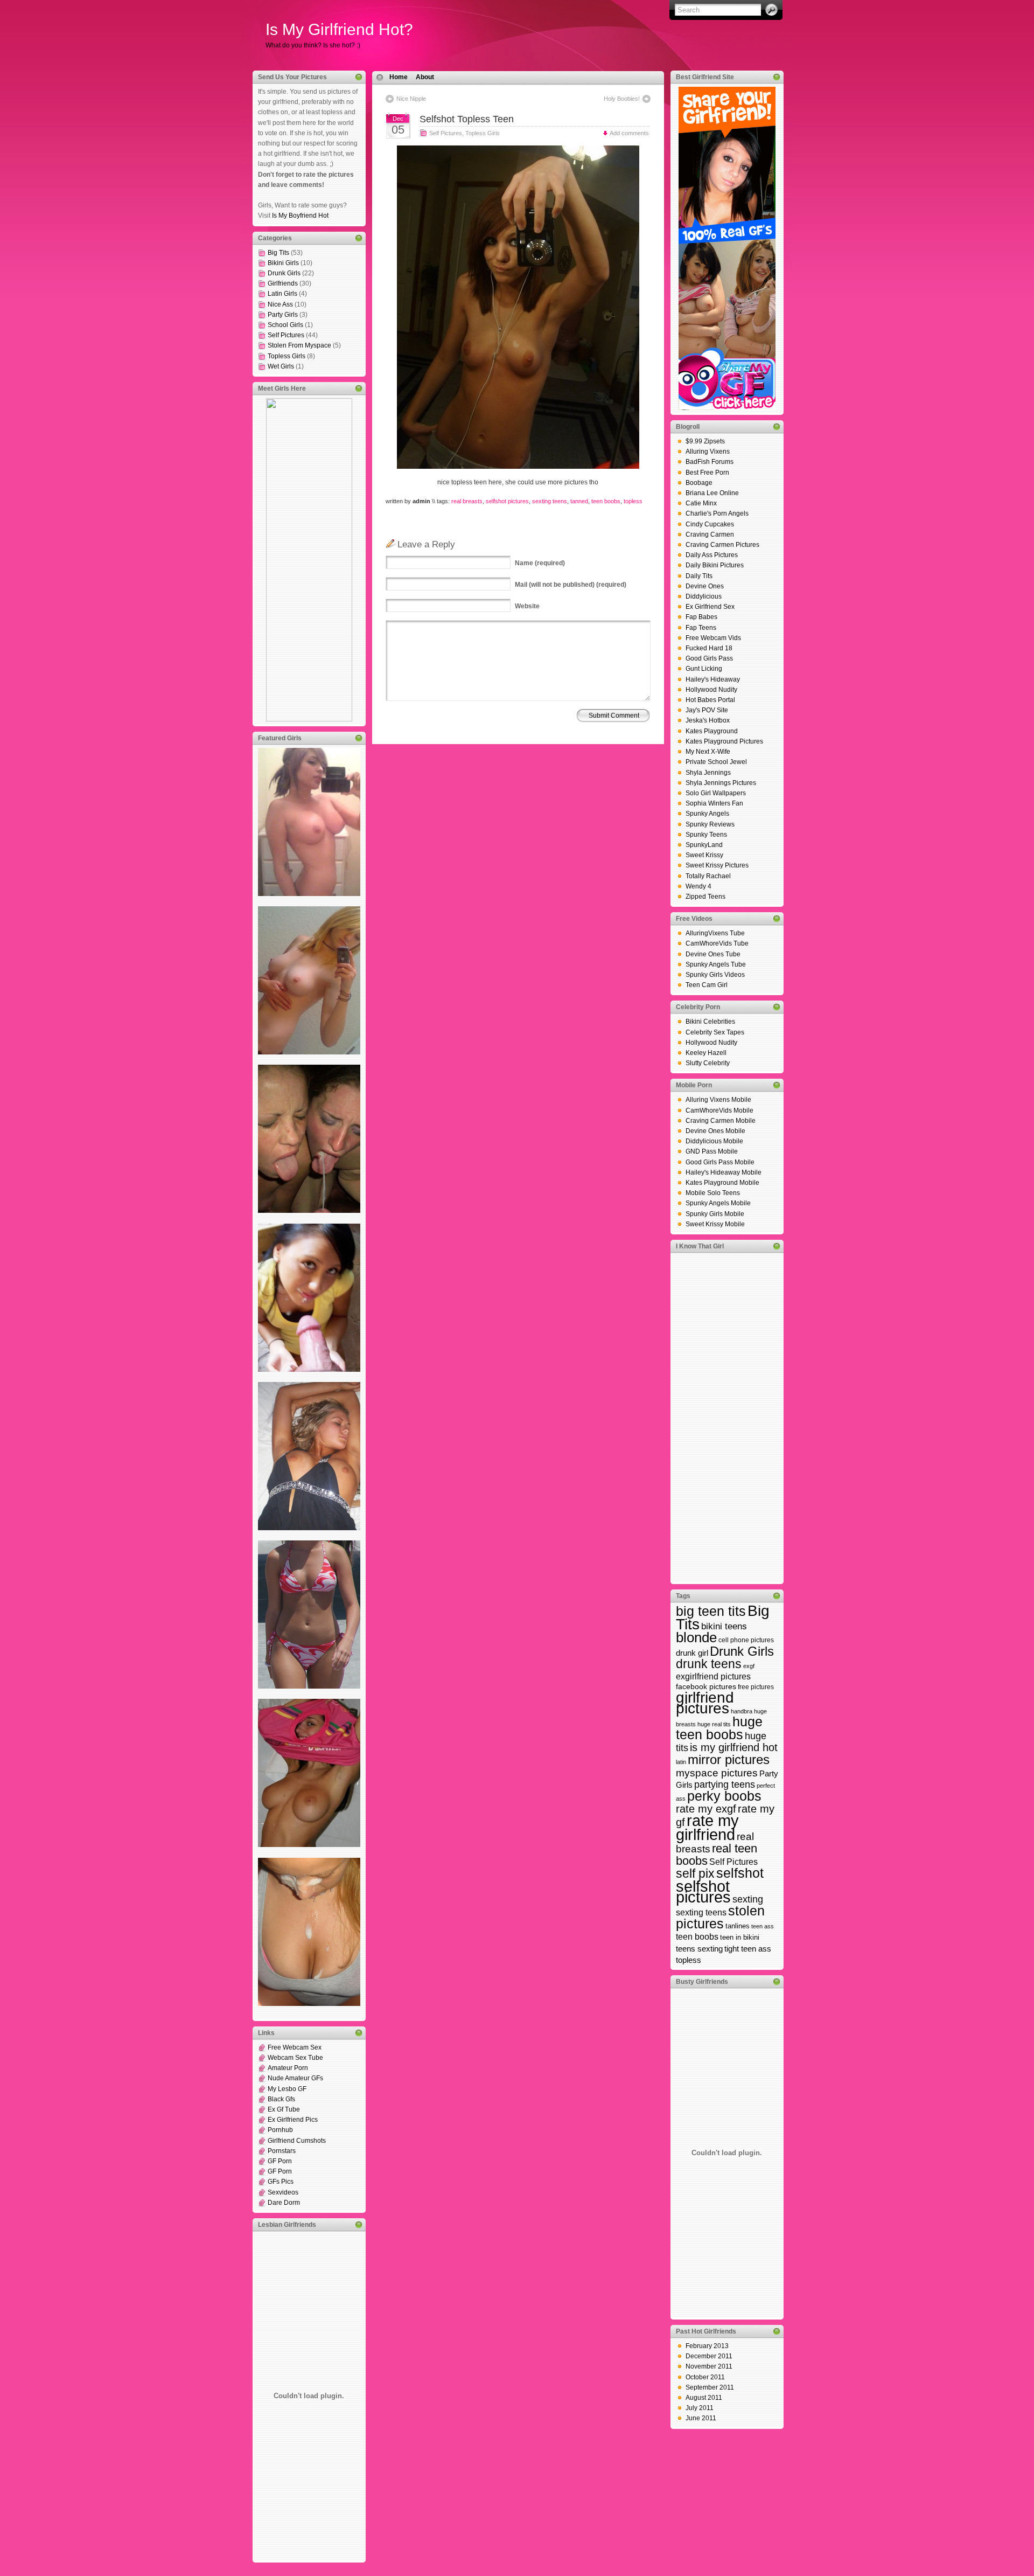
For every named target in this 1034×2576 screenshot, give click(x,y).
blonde (696, 1637)
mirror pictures (729, 1759)
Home (399, 77)
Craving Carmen (710, 534)
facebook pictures (706, 1686)
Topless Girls (287, 356)
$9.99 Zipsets (705, 441)
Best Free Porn (707, 473)
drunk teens (709, 1664)
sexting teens (550, 501)
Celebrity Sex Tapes (715, 1032)
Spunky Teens (706, 835)
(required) (540, 563)
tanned (579, 501)
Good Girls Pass (709, 658)
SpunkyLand (704, 845)
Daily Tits (699, 576)
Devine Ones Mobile (715, 1131)
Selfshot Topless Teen (467, 119)
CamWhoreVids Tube (717, 943)
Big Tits (278, 253)
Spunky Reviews (710, 824)
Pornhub (280, 2130)
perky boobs (724, 1796)
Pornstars (282, 2151)
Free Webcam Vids (713, 638)
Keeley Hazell (706, 1053)
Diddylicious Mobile (714, 1141)
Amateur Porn (288, 2068)
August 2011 (704, 2398)
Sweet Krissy (704, 855)
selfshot (740, 1873)
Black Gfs (281, 2099)
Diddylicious (704, 596)
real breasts (467, 501)
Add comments (629, 133)
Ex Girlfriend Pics (293, 2120)
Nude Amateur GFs (295, 2078)
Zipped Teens (705, 897)
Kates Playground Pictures (724, 741)
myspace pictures (717, 1773)
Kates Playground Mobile (722, 1183)
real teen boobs (717, 1855)
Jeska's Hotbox (708, 720)
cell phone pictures (746, 1640)
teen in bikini (740, 1937)
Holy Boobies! (622, 99)
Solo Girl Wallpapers (716, 793)
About (425, 77)
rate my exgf (706, 1809)
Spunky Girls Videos (715, 975)
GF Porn (280, 2161)
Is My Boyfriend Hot (300, 216)
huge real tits (714, 1724)
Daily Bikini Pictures (715, 565)
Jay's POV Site (707, 710)
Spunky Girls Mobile (715, 1214)
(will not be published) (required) (571, 585)
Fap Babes (701, 617)
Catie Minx (701, 503)
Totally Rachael (708, 876)
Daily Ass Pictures (712, 555)
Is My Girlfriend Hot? (339, 29)
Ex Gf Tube (284, 2109)
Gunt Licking (704, 669)
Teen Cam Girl (707, 985)
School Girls (285, 325)
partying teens (725, 1785)
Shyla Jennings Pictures (721, 783)
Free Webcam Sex (295, 2047)
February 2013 (707, 2346)
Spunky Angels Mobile (718, 1203)
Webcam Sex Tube (295, 2058)
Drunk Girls (284, 273)
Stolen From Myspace (299, 345)
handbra (742, 1711)
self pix (695, 1873)
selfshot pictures (507, 501)
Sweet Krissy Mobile (715, 1224)
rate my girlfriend (707, 1827)
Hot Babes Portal (710, 700)
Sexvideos (283, 2192)
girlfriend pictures (705, 1703)
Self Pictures (286, 335)
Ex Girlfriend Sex (710, 607)
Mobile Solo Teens (713, 1193)
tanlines (738, 1926)
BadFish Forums (710, 462)
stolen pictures (720, 1917)
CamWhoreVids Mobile (719, 1110)
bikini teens (724, 1626)
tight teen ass (748, 1949)
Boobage (699, 483)
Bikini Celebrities (710, 1022)
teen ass (763, 1926)
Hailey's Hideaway (713, 679)
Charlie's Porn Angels (717, 513)
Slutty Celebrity (708, 1063)
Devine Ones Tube (713, 954)
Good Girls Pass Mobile (720, 1162)
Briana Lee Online (712, 493)
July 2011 (700, 2408)
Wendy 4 (698, 886)
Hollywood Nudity (711, 690)
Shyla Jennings (708, 773)
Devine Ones (705, 586)
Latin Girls (282, 294)
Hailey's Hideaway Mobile (724, 1172)
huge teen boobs (719, 1728)
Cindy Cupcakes (710, 524)
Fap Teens (701, 628)
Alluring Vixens (708, 452)
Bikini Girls (283, 263)
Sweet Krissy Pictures (717, 865)
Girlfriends (283, 283)
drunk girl (692, 1653)
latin (681, 1762)
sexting (748, 1899)
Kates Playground (712, 731)
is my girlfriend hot (734, 1747)
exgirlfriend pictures (713, 1676)
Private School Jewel (716, 762)
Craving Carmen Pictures (722, 545)
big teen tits (711, 1611)
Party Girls (283, 315)
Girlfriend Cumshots (297, 2141)
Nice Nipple (411, 99)
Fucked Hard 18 (709, 648)
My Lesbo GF (287, 2089)
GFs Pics (281, 2182)
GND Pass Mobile (712, 1151)
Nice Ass (280, 304)
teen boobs (606, 501)
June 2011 (701, 2418)
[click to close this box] (359, 77)
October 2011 (705, 2377)
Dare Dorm (284, 2203)
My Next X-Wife (708, 752)
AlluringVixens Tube (715, 933)
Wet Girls (281, 366)
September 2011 (710, 2387)
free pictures (756, 1687)
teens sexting (699, 1949)
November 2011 (709, 2366)
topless (633, 501)
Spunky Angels (707, 814)
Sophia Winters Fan (714, 803)
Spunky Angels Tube (716, 964)
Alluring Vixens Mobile (718, 1100)
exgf (749, 1666)
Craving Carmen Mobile (721, 1121)
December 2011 (709, 2356)
